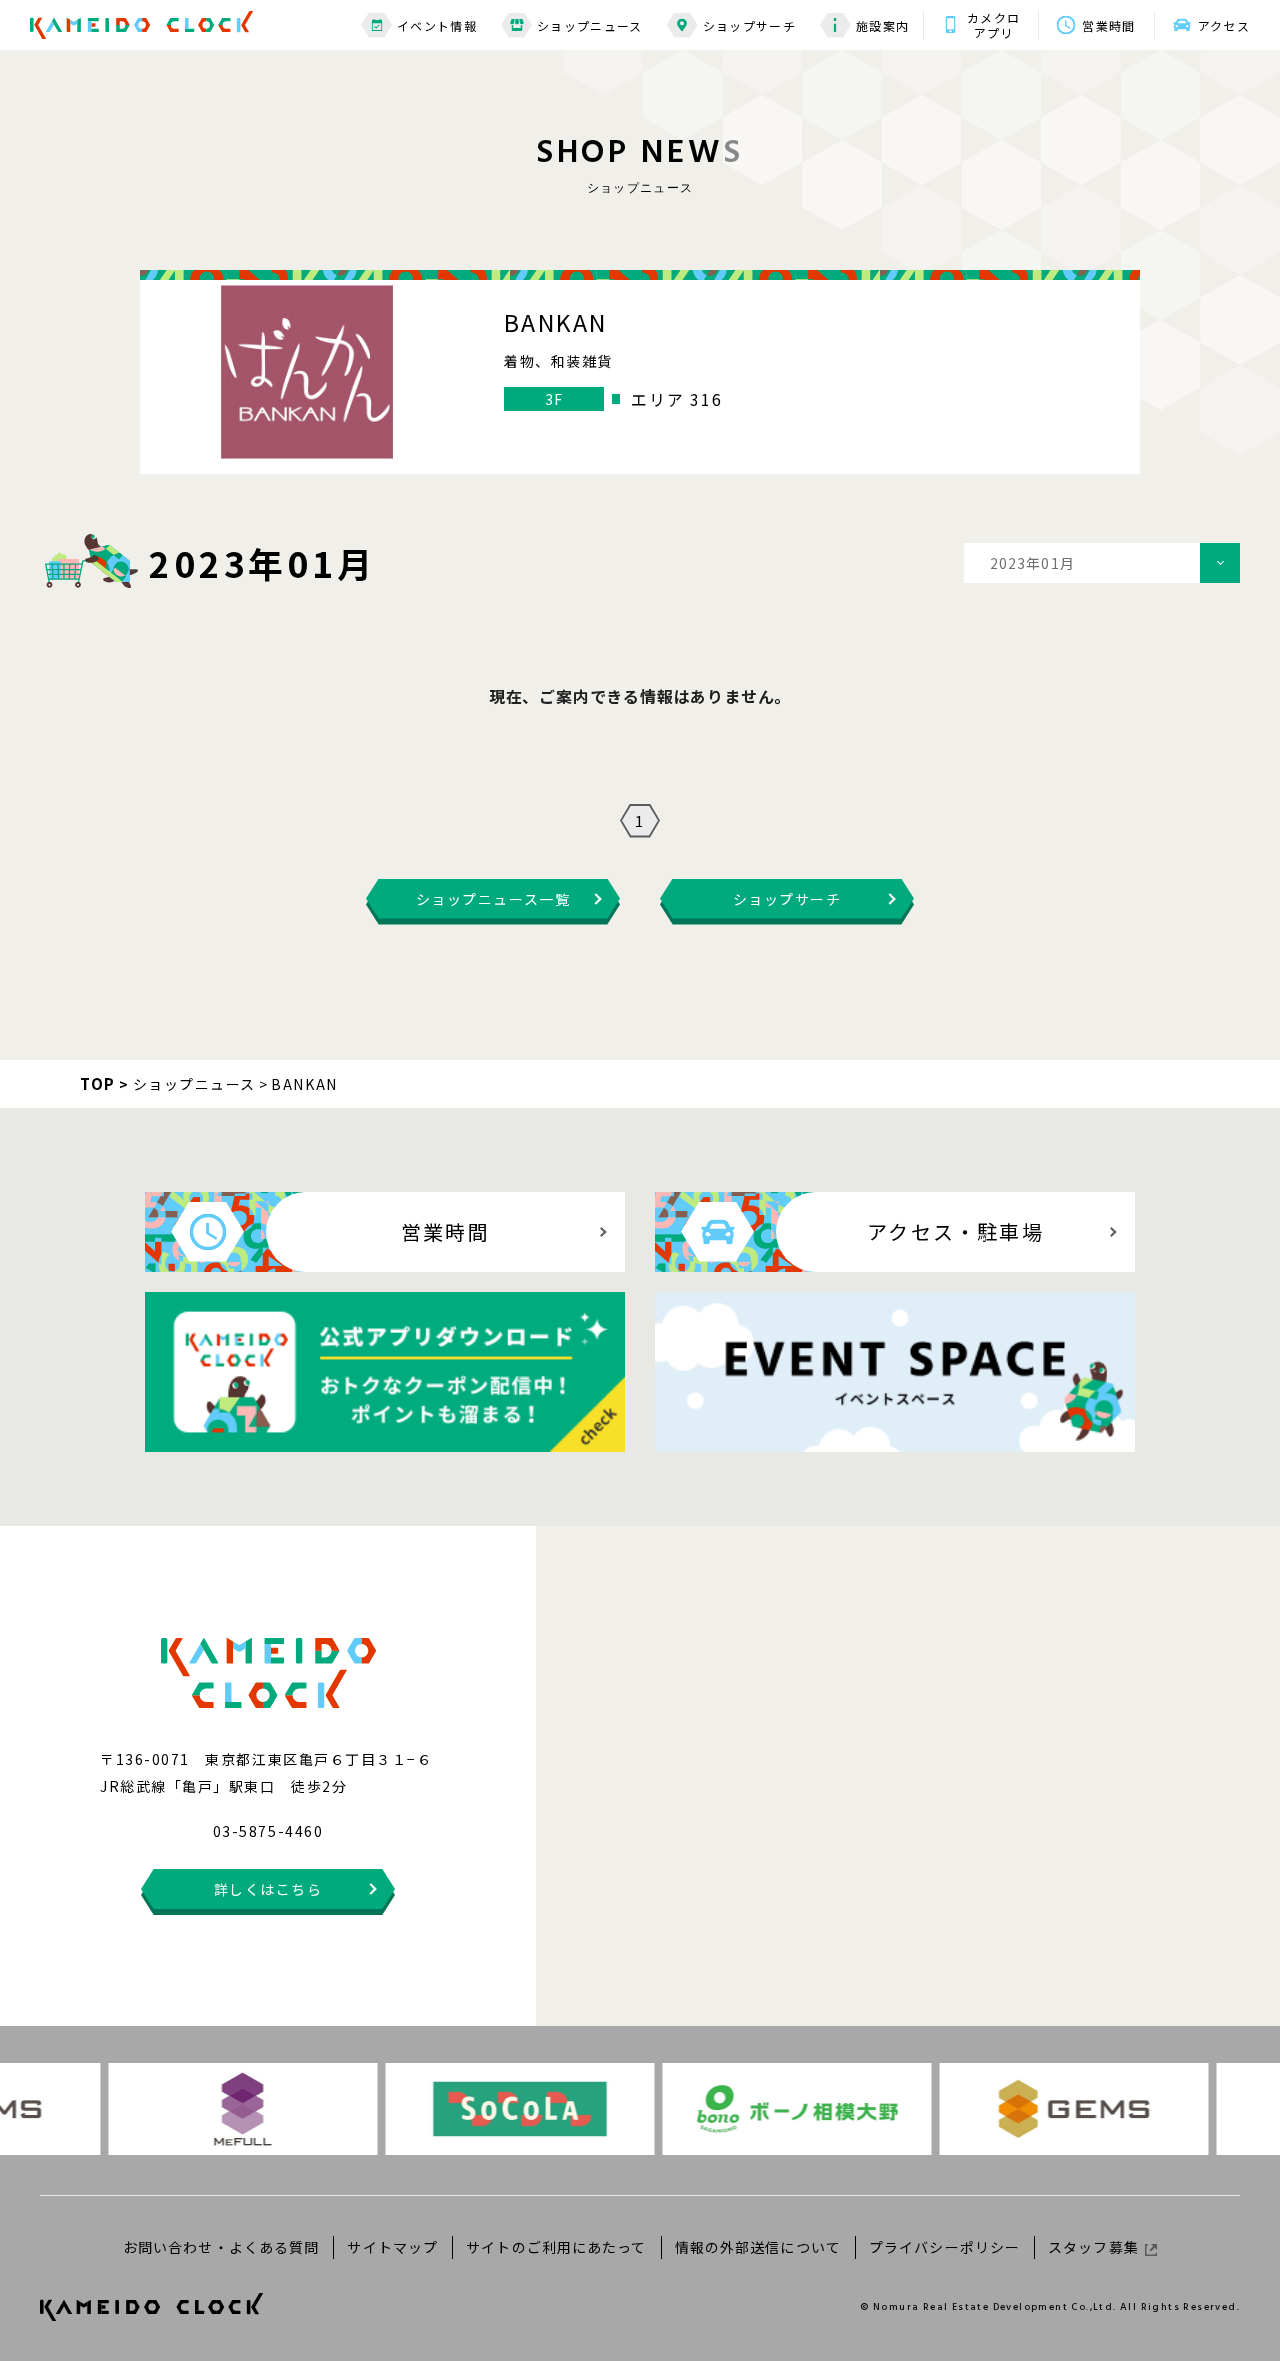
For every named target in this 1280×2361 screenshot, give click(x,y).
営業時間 (1108, 25)
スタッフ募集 (1093, 2247)
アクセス (1224, 25)
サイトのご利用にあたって (556, 2247)
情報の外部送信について (758, 2247)
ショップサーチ (749, 25)
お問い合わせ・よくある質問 (221, 2247)
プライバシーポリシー (944, 2247)
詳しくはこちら (268, 1889)
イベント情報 (437, 25)
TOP (98, 1083)
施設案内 (882, 25)
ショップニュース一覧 (493, 899)
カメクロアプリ (993, 25)
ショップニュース (590, 25)
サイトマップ (392, 2247)
